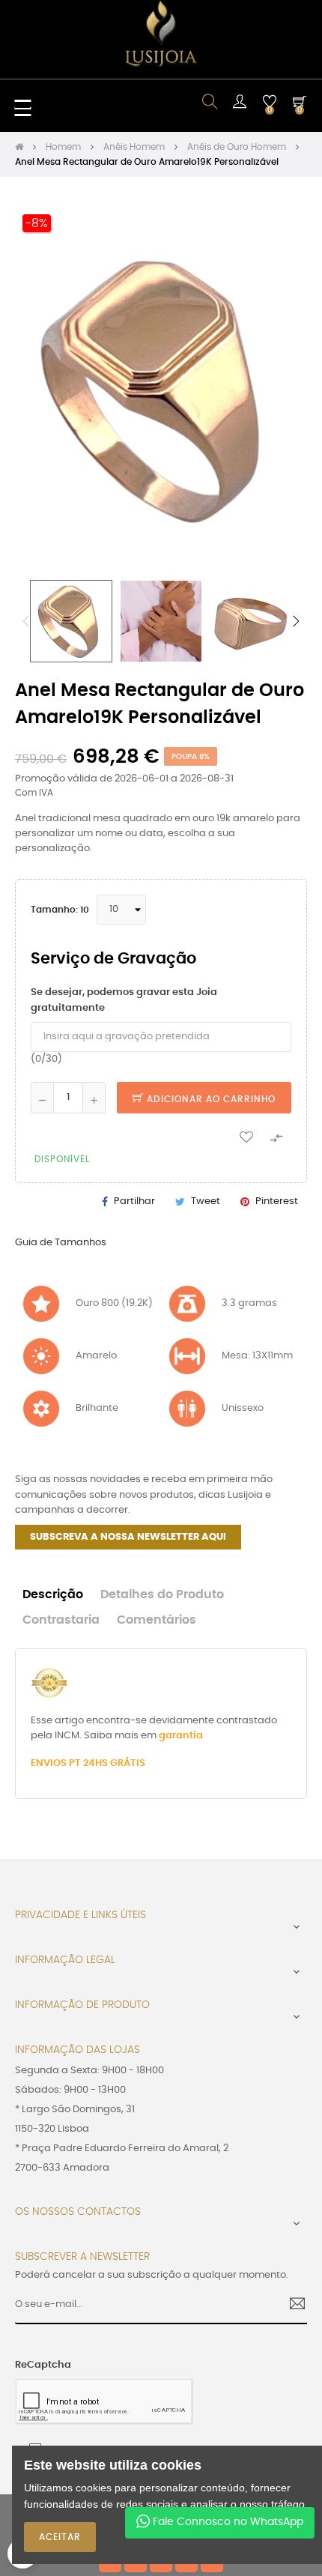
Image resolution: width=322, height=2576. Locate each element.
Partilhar (134, 1201)
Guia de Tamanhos (61, 1243)
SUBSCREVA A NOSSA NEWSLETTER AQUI (128, 1537)
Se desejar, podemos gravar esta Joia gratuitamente (124, 1000)
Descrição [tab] (53, 1595)
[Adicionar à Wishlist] (246, 1137)
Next (296, 621)
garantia (181, 1736)
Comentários (157, 1620)
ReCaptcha (43, 2365)
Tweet (206, 1201)
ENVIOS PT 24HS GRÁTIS (88, 1763)
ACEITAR (60, 2537)
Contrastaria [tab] (61, 1620)
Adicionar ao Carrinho (210, 1099)
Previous (26, 621)
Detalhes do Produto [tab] (162, 1595)
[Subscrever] (292, 2306)
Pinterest (277, 1201)
